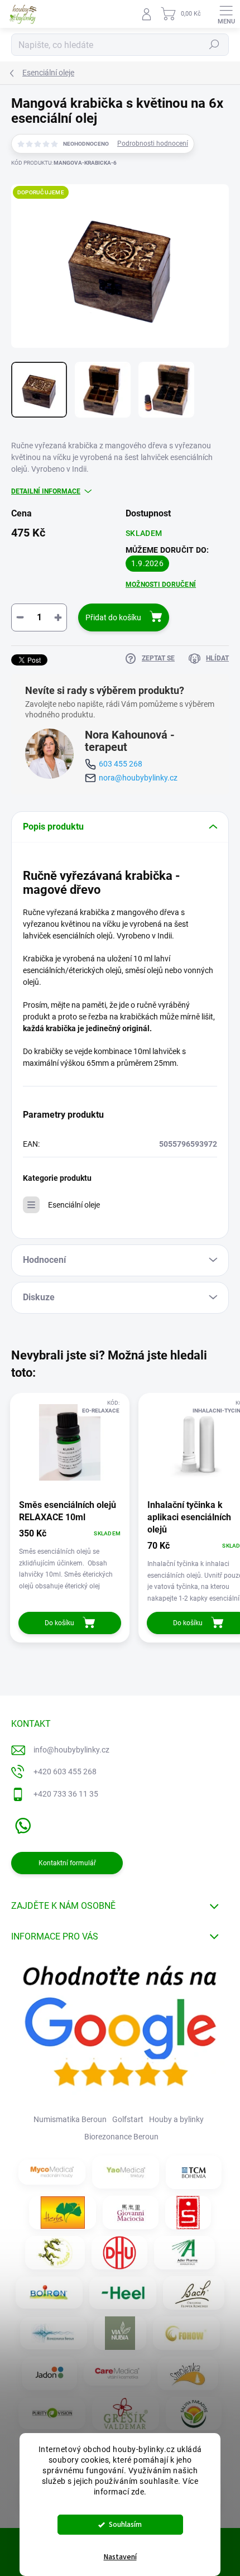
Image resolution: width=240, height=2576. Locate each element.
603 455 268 (121, 764)
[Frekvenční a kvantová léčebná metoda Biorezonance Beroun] (54, 2333)
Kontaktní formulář (67, 1863)
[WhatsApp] (21, 1824)
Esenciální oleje (74, 1205)
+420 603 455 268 (65, 1771)
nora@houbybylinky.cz (138, 778)
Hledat (214, 45)
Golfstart (128, 2119)
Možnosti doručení (161, 585)
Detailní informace (46, 491)
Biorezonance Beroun (121, 2137)
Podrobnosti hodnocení (153, 143)
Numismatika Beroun (70, 2119)
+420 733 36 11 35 (66, 1794)
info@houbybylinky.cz (71, 1750)
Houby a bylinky (176, 2119)
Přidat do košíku (113, 617)
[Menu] (226, 14)
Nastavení (120, 2557)
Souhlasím (125, 2524)
